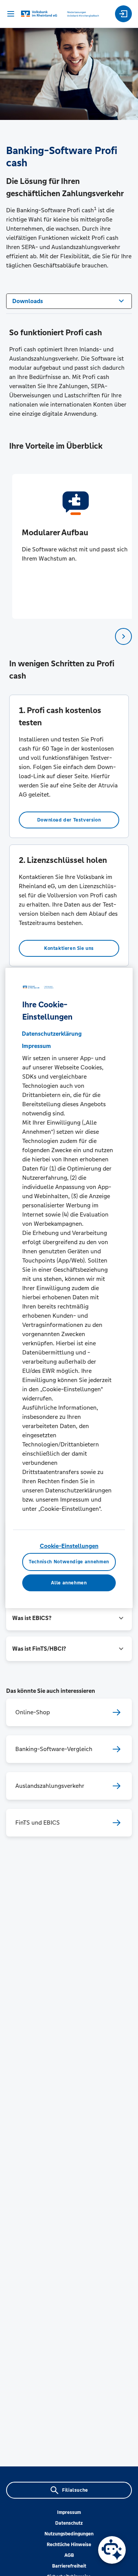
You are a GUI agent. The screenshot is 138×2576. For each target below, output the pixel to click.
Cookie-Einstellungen (69, 1546)
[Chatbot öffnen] (112, 2550)
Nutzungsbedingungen (69, 2534)
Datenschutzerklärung (52, 1034)
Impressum (69, 2512)
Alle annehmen (69, 1583)
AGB (69, 2555)
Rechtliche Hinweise (69, 2545)
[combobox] (69, 300)
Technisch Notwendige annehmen (69, 1562)
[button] (69, 1618)
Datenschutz (69, 2523)
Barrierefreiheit (69, 2566)
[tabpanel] (69, 546)
